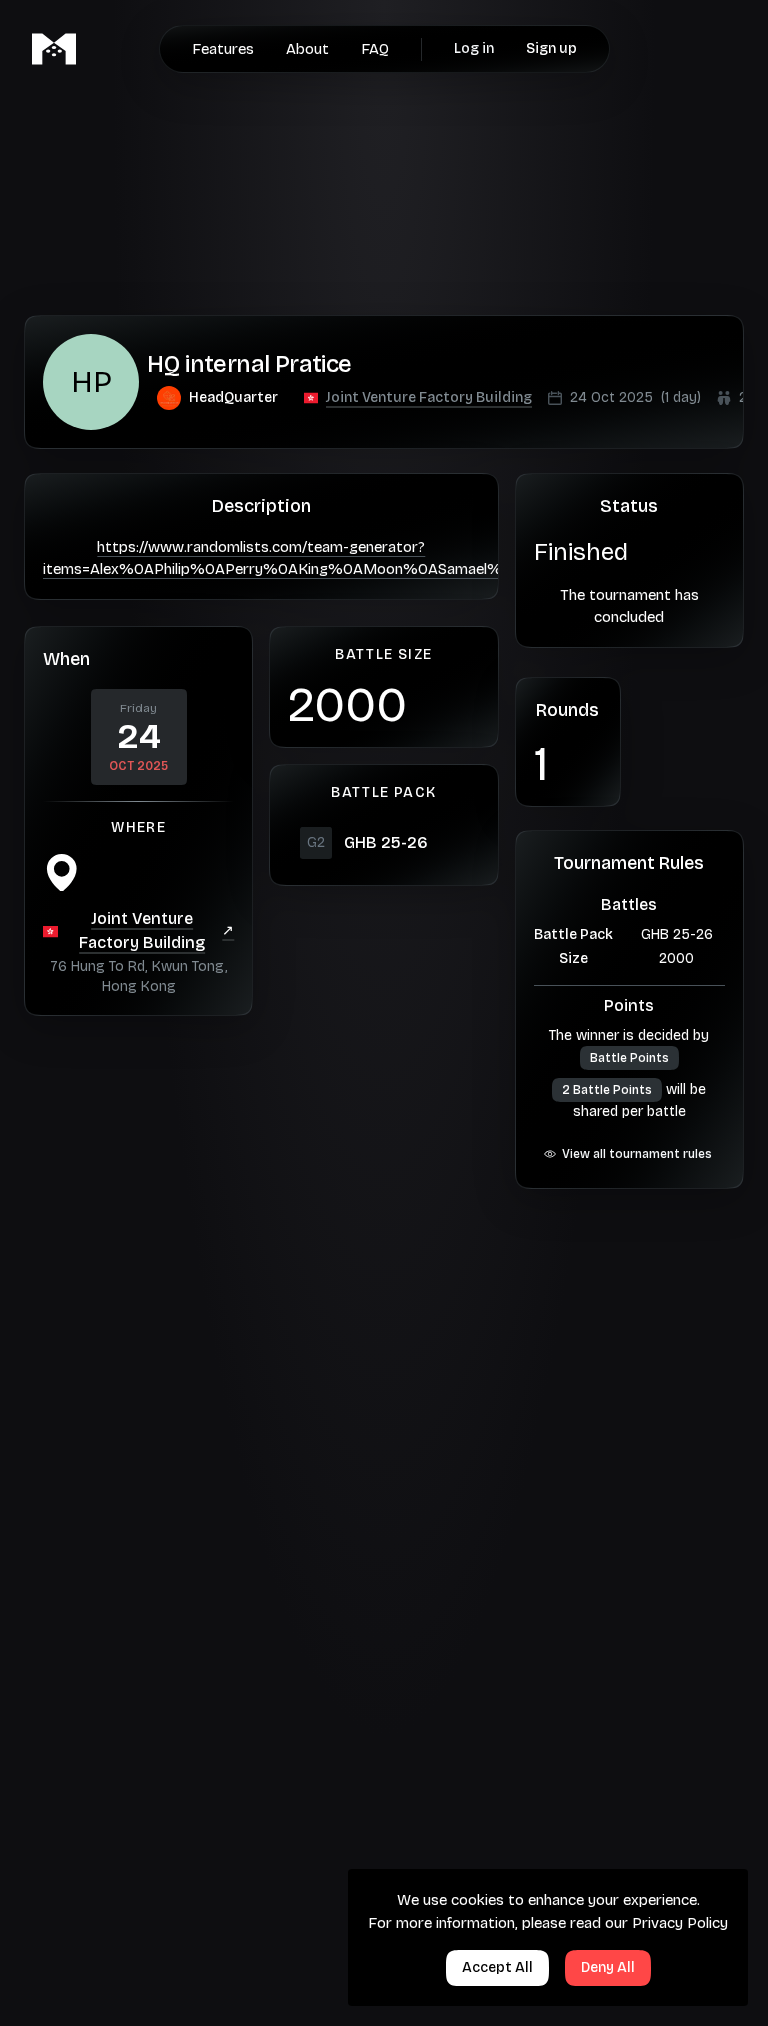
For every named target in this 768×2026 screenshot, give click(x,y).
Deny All (608, 1967)
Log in (474, 48)
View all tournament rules (637, 1154)
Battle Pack (573, 934)
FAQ (375, 49)
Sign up (551, 48)
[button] (429, 398)
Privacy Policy (680, 1923)
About (307, 49)
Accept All (497, 1967)
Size (573, 958)
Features (223, 49)
